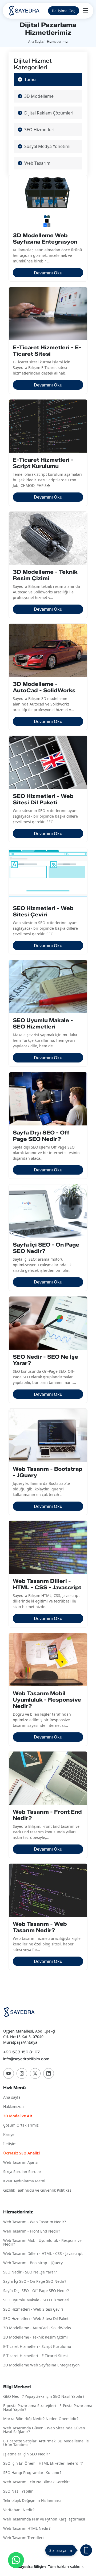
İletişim (10, 2144)
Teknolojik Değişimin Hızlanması (32, 2501)
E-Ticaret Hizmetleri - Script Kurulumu (37, 2347)
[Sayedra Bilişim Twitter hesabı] (35, 2073)
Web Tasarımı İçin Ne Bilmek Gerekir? (37, 2482)
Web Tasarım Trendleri (23, 2538)
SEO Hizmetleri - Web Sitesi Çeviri (33, 2309)
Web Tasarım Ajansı (21, 2163)
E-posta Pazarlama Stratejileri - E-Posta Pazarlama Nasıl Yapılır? (48, 2408)
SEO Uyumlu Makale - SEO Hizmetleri (36, 2300)
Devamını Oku (48, 273)
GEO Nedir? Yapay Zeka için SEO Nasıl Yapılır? (44, 2397)
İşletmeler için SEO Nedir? (27, 2454)
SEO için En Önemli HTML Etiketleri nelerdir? (43, 2464)
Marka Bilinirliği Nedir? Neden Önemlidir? (41, 2419)
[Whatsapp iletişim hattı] (16, 2560)
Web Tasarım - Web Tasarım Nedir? (35, 2222)
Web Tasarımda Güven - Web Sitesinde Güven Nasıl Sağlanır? (44, 2430)
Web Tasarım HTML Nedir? (27, 2529)
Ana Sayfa (36, 42)
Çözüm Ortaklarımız (21, 2125)
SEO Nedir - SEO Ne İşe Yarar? (30, 2272)
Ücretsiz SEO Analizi (21, 2153)
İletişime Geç (64, 11)
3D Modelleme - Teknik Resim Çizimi (35, 2337)
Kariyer (10, 2135)
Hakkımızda (13, 2107)
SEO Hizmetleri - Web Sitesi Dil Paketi (36, 2319)
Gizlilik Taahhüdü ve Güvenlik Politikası (38, 2190)
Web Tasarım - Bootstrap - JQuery (33, 2263)
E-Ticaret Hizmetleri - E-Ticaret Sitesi (35, 2356)
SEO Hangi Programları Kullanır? (32, 2473)
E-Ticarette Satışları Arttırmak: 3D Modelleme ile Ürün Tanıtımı (46, 2443)
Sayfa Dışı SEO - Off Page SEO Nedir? (36, 2291)
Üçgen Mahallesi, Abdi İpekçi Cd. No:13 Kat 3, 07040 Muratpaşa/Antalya (29, 2037)
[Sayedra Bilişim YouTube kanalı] (9, 2073)
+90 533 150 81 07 (21, 2052)
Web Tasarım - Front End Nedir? (32, 2231)
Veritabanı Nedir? (19, 2510)
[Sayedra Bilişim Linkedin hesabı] (49, 2073)
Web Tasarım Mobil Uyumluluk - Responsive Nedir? (42, 2243)
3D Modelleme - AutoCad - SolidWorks (37, 2328)
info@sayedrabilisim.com (26, 2059)
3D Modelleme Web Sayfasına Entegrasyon (41, 2365)
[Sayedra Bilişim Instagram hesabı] (22, 2073)
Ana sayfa (12, 2097)
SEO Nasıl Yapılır (18, 2491)
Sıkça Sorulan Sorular (22, 2172)
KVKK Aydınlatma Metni (24, 2181)
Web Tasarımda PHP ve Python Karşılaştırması (44, 2519)
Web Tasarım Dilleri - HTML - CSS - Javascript (43, 2254)
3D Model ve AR (18, 2116)
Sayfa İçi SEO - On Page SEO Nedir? (35, 2282)
